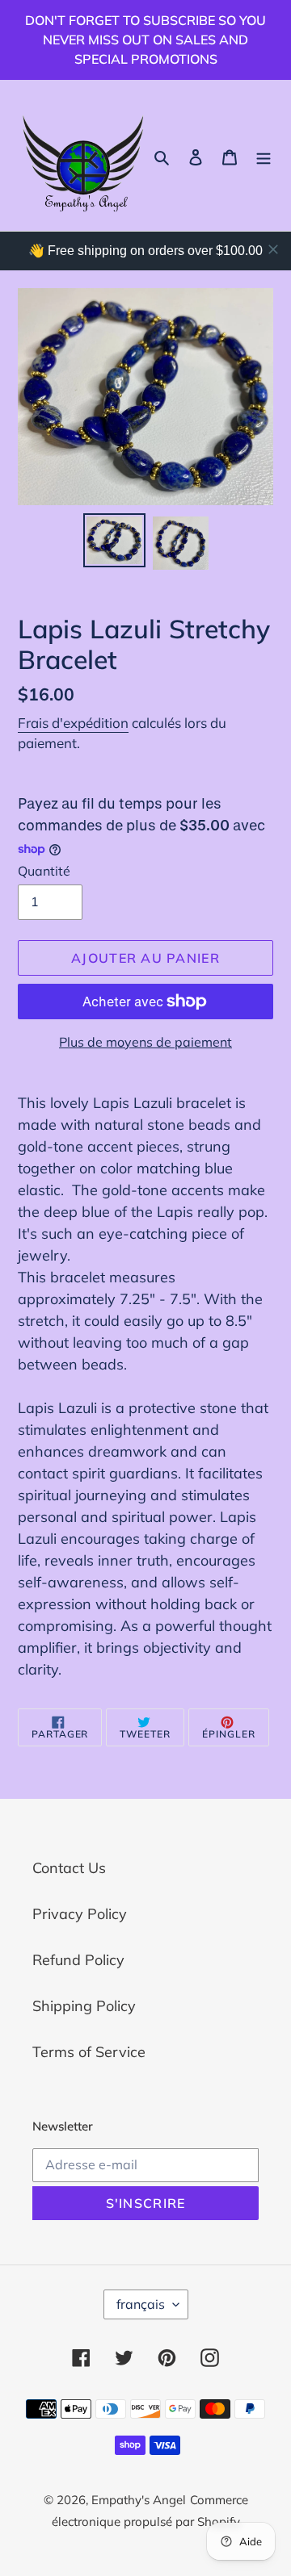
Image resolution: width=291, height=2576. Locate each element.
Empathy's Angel (139, 2500)
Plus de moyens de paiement (145, 1042)
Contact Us (69, 1868)
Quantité (44, 871)
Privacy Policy (80, 1914)
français (141, 2304)
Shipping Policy (84, 2006)
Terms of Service (89, 2052)
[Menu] (264, 155)
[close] (273, 249)
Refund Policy (78, 1960)
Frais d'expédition (73, 723)
